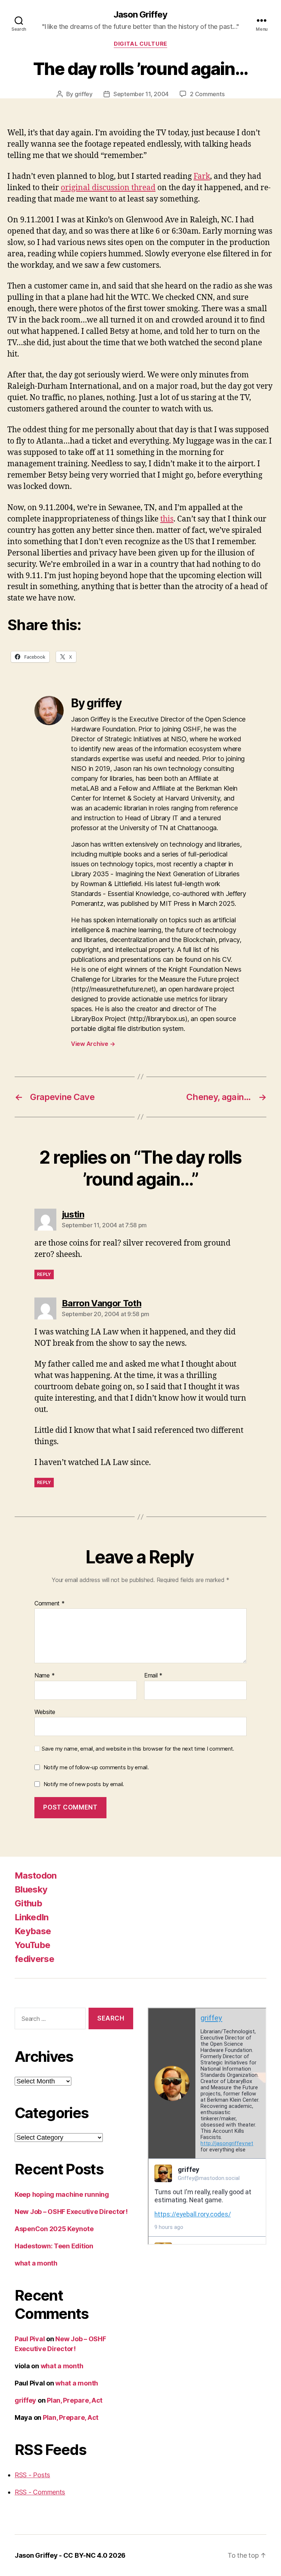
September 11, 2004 (141, 94)
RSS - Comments (40, 2492)
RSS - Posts (32, 2475)
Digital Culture (140, 44)
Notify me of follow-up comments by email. (96, 1767)
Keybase (33, 1931)
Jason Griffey (140, 15)
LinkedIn (32, 1917)
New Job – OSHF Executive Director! (71, 2212)
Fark (202, 176)
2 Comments (207, 94)
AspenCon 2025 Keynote (54, 2229)
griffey (84, 94)
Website (45, 1712)
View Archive (93, 1044)
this (167, 519)
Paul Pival (30, 2339)
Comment (50, 1604)
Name (44, 1676)
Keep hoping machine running (62, 2194)
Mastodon (36, 1875)
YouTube (32, 1945)
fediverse (34, 1959)
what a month (36, 2263)
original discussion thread (108, 188)
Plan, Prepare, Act (75, 2400)
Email (153, 1676)
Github (28, 1903)
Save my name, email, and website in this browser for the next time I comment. (138, 1749)
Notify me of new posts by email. (84, 1784)
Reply (44, 1274)
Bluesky (31, 1889)
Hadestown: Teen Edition (54, 2246)
